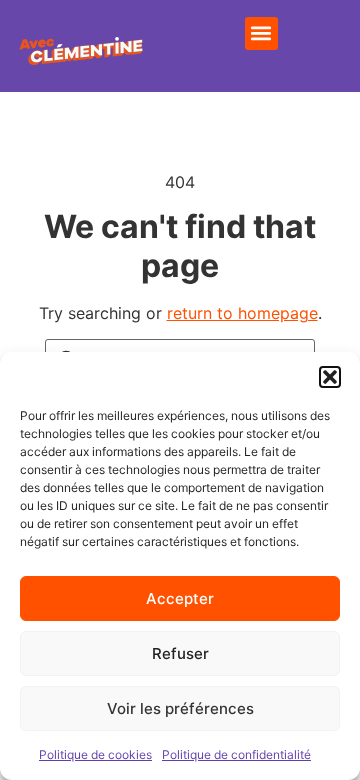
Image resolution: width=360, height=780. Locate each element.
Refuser (180, 653)
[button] (330, 377)
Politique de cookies (95, 754)
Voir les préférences (180, 708)
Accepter (180, 598)
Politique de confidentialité (236, 754)
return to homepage (242, 313)
